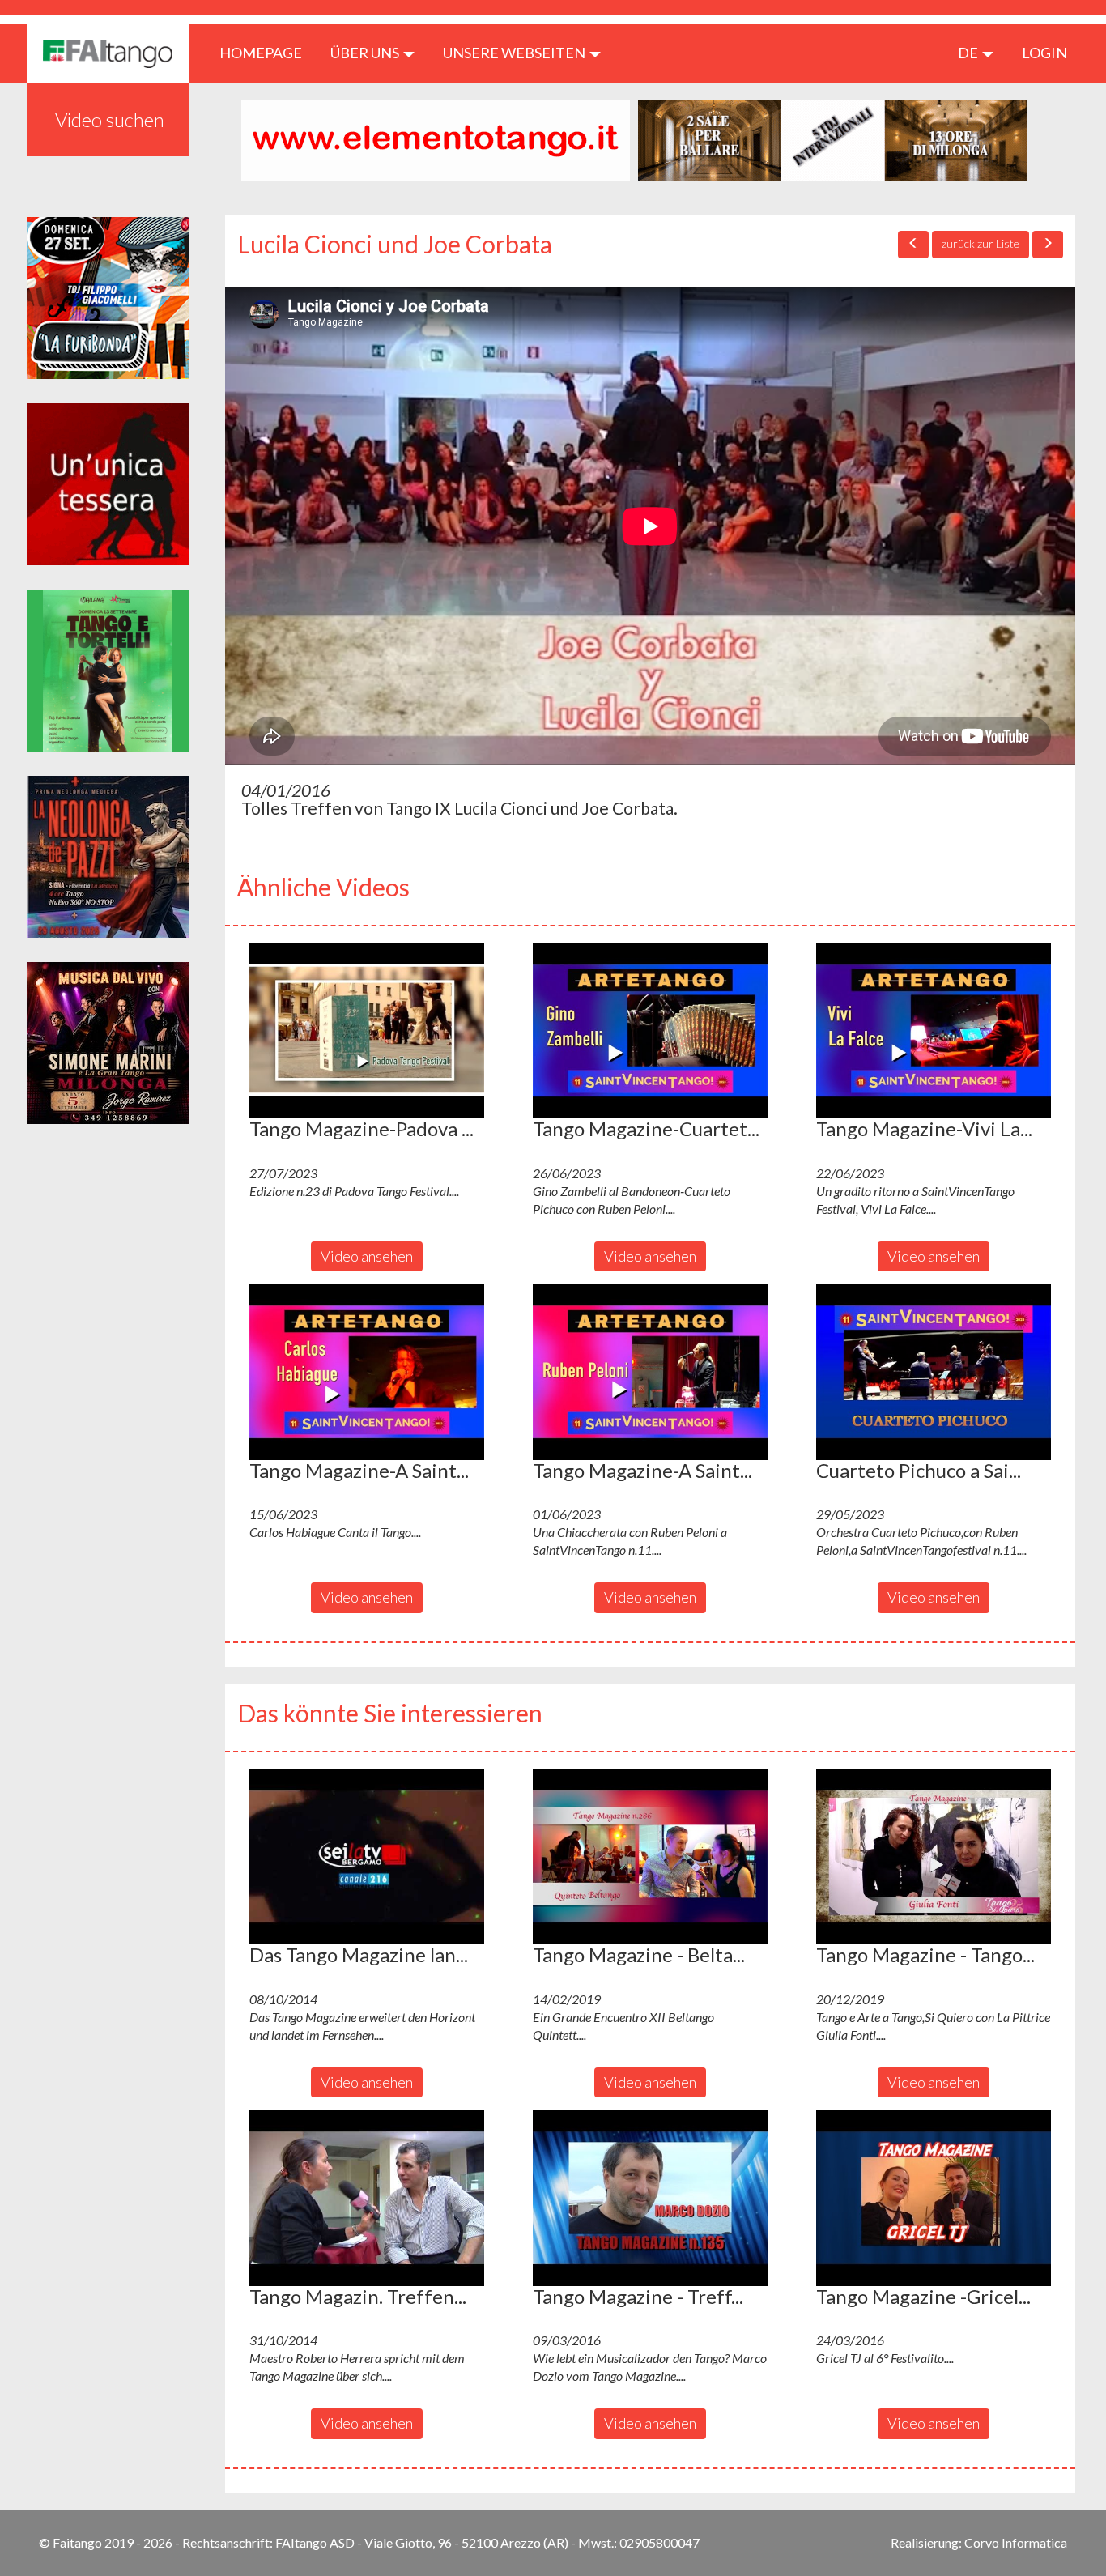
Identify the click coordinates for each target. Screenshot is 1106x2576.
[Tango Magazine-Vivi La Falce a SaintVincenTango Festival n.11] (934, 1031)
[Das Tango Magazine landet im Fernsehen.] (367, 1857)
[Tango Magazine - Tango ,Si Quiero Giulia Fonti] (934, 1857)
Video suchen (110, 119)
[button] (367, 1031)
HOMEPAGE (267, 52)
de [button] (969, 53)
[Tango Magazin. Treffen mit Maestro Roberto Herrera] (367, 2198)
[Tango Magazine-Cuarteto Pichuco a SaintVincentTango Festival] (650, 1031)
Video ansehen (367, 1256)
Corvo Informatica (1016, 2542)
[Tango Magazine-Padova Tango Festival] (367, 1031)
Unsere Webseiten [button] (515, 53)
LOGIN (1044, 53)
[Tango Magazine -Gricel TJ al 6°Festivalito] (934, 2198)
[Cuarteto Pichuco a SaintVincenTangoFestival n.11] (934, 1372)
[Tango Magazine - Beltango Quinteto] (650, 1857)
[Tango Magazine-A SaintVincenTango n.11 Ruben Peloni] (650, 1372)
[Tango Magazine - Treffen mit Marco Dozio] (650, 2198)
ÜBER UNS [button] (366, 53)
